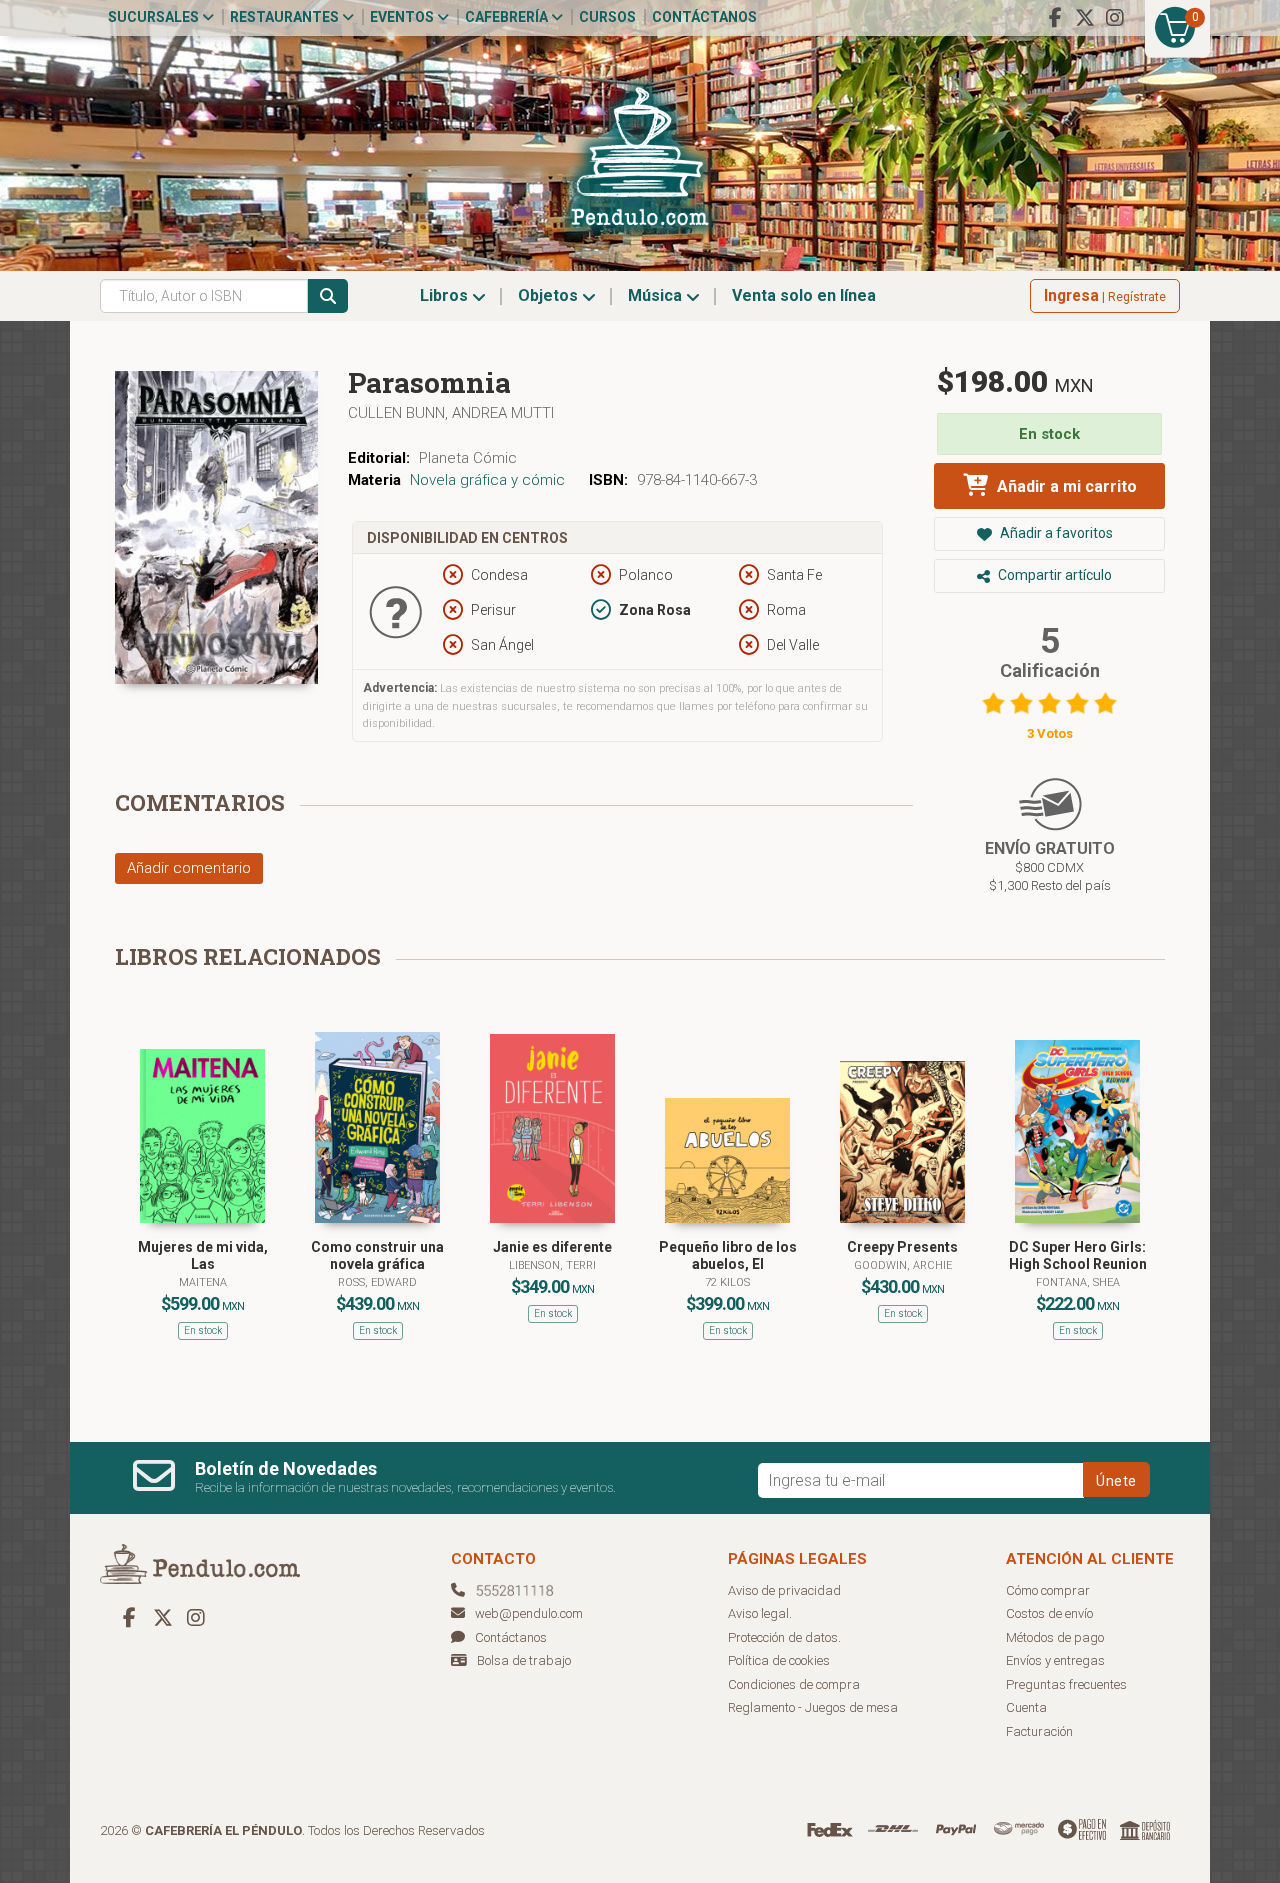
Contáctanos (704, 17)
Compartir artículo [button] (1053, 575)
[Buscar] (328, 296)
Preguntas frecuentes (1066, 1684)
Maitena (203, 1282)
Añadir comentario (189, 868)
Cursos (607, 17)
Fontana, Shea (1078, 1282)
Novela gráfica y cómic (487, 480)
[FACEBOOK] (1055, 18)
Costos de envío (1049, 1613)
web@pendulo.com (529, 1613)
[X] (1085, 18)
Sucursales (155, 17)
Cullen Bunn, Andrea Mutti (451, 413)
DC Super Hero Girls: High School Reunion (1078, 1255)
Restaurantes (286, 17)
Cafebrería (508, 17)
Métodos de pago (1055, 1637)
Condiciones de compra (794, 1684)
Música (657, 295)
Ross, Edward (377, 1282)
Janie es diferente (552, 1247)
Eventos (403, 17)
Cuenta (1026, 1707)
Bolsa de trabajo (524, 1660)
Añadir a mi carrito (1065, 486)
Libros (446, 295)
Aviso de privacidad (784, 1590)
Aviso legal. (760, 1613)
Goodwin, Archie (903, 1265)
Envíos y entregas (1055, 1660)
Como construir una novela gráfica (377, 1255)
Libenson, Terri (552, 1265)
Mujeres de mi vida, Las (203, 1255)
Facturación (1039, 1731)
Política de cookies (779, 1660)
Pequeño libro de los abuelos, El (728, 1255)
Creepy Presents (902, 1247)
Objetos (550, 295)
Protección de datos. (784, 1637)
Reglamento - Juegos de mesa (813, 1707)
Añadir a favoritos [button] (1055, 533)
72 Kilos (727, 1282)
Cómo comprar (1048, 1590)
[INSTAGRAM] (1115, 18)
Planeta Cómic (468, 458)
